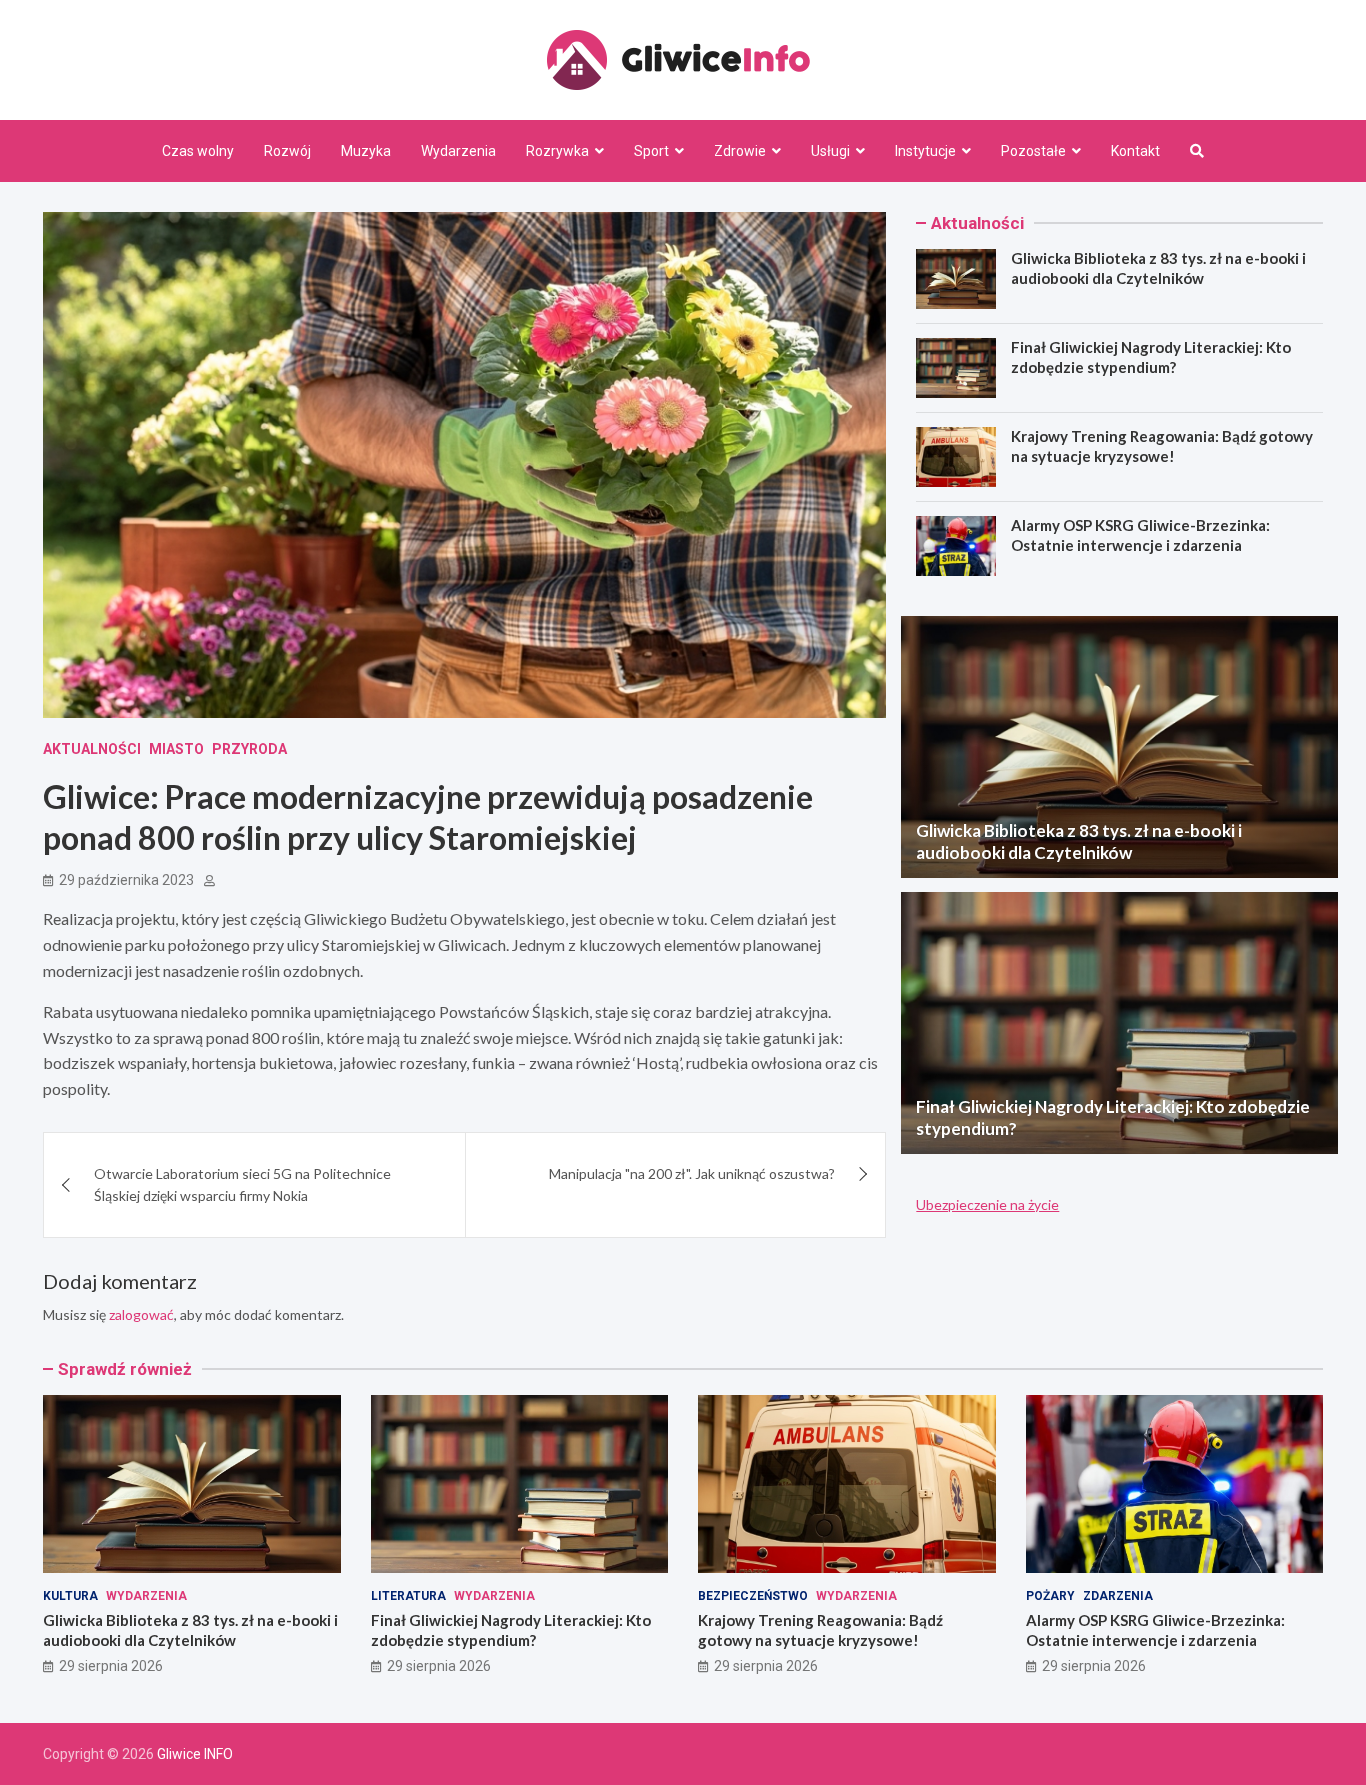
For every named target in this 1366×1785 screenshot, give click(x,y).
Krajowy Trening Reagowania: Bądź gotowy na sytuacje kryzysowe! (1162, 446)
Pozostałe (1033, 151)
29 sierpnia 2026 (111, 1666)
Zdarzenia (1118, 1596)
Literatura (408, 1596)
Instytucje (925, 151)
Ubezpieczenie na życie (987, 1204)
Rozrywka (557, 151)
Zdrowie (740, 151)
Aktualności (92, 749)
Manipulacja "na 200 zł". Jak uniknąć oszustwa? (692, 1173)
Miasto (176, 749)
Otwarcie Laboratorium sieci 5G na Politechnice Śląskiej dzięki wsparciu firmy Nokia (242, 1184)
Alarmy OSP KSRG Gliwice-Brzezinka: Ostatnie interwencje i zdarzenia (1140, 535)
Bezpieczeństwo (753, 1596)
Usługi (830, 151)
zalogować (141, 1314)
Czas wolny (198, 151)
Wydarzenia (458, 151)
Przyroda (249, 749)
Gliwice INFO (195, 1754)
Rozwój (287, 151)
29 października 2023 (126, 880)
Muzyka (366, 151)
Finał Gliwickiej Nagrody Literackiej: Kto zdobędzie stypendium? (1151, 357)
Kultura (70, 1596)
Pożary (1050, 1596)
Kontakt (1135, 151)
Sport (651, 151)
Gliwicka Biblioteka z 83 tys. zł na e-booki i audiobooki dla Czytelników (1158, 268)
